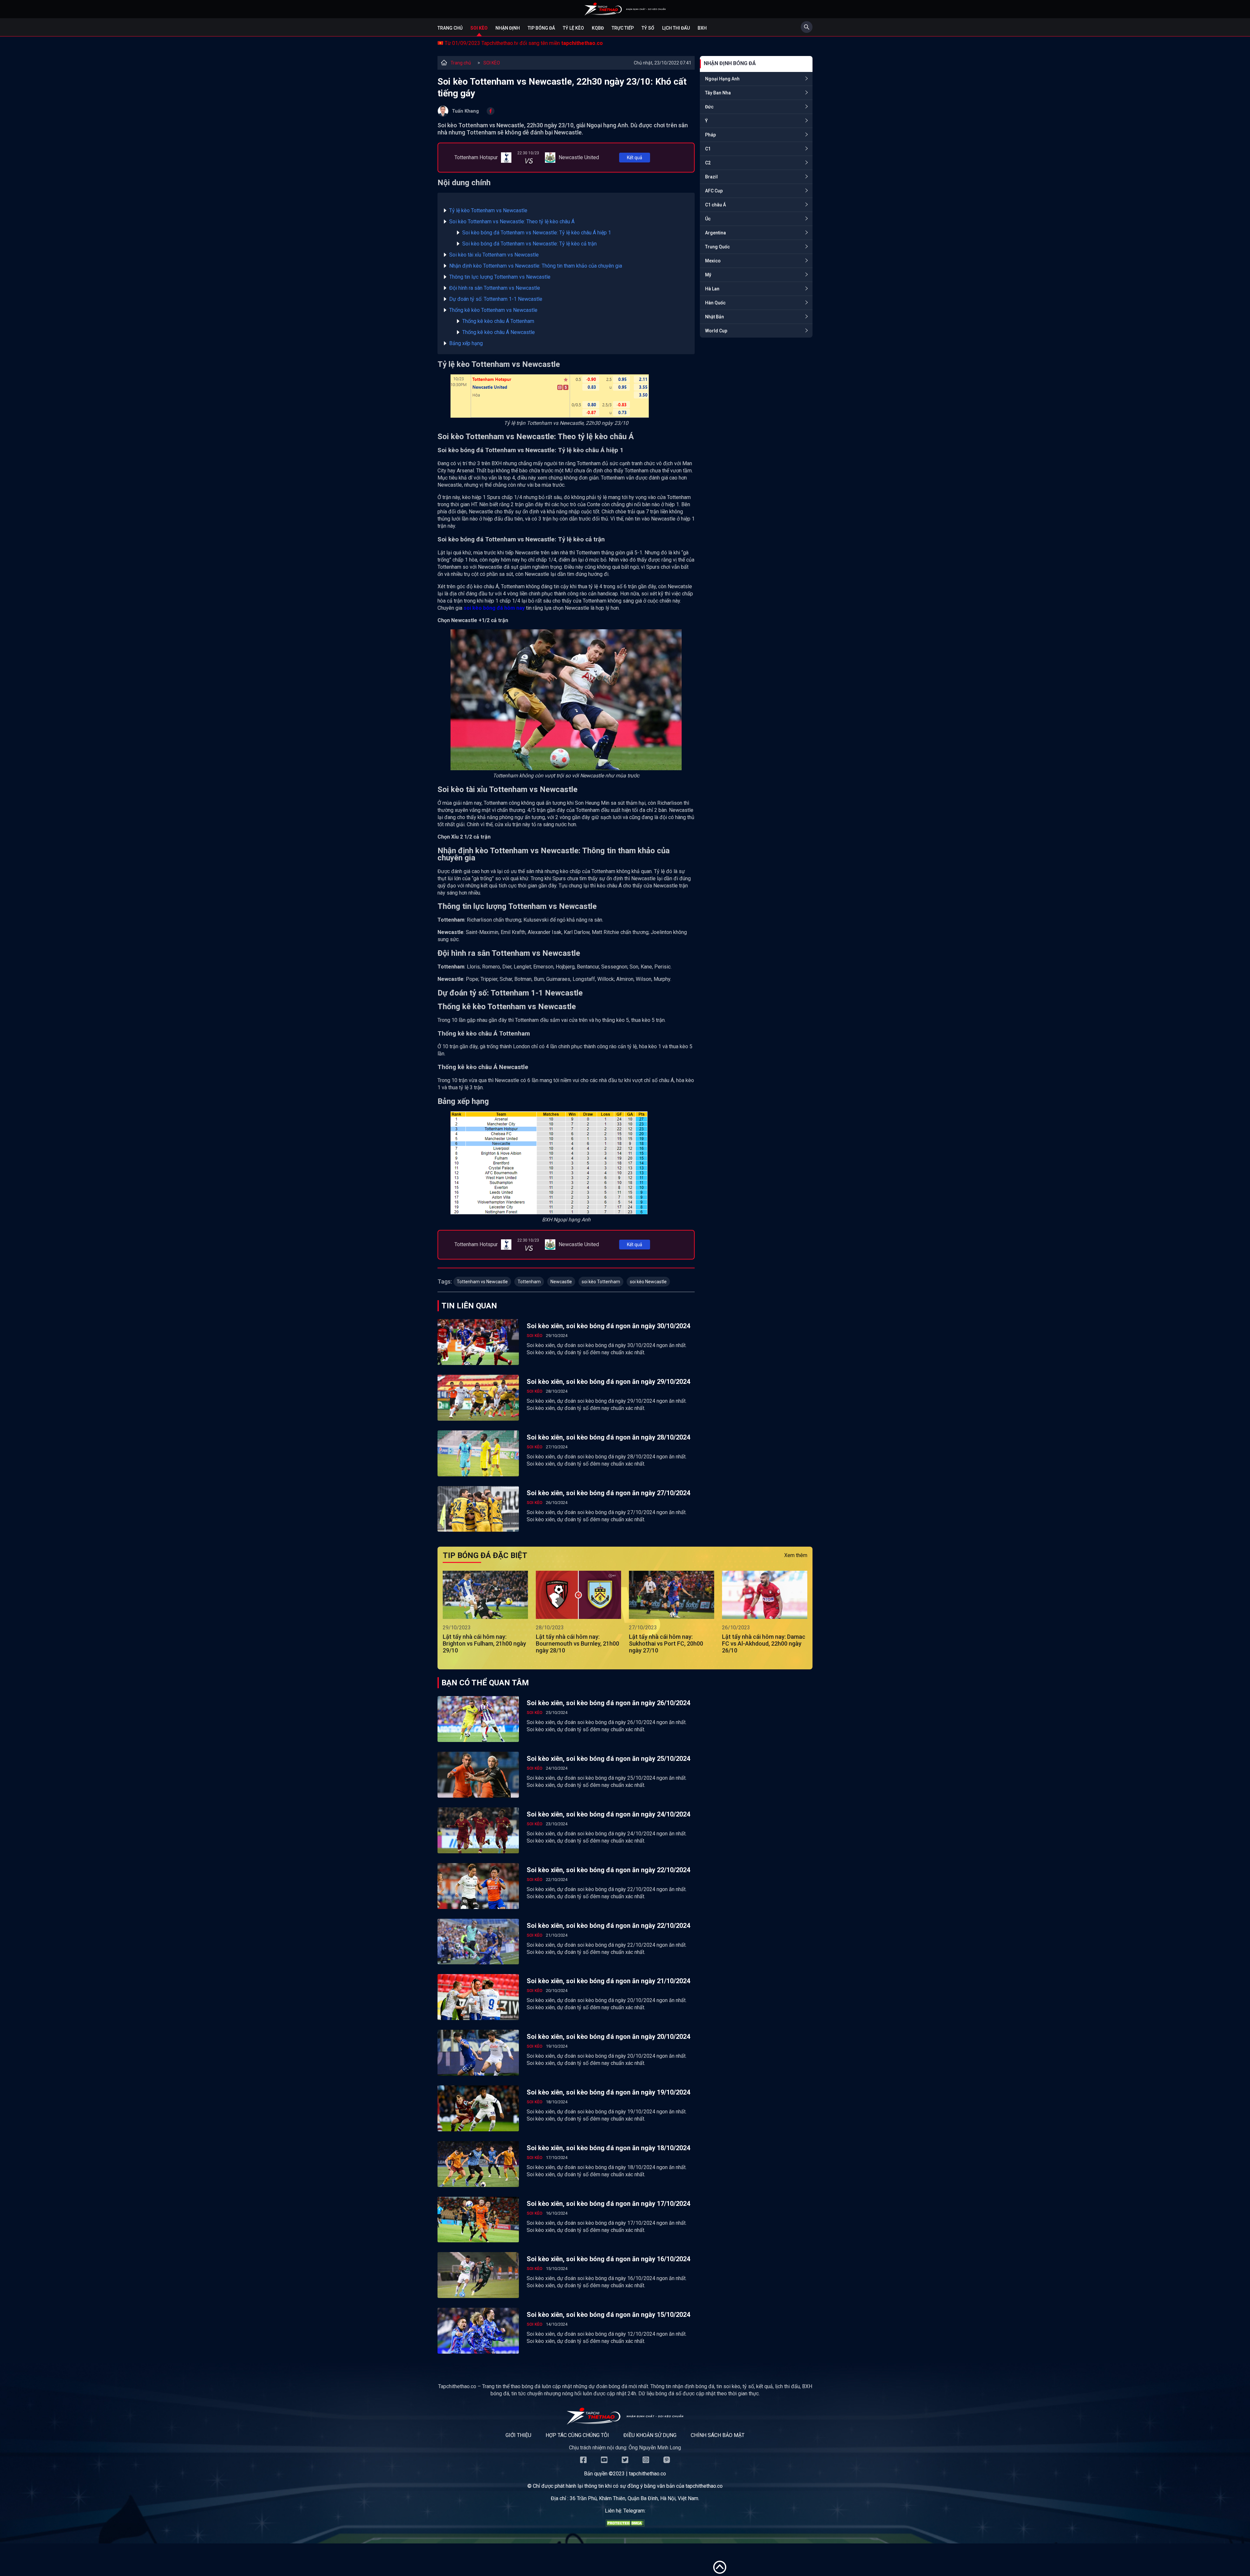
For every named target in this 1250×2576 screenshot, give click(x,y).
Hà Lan (712, 289)
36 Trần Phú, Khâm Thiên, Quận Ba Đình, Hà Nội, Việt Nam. (634, 2498)
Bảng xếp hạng (466, 343)
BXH (702, 28)
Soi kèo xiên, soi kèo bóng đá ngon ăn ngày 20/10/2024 (608, 2037)
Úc (708, 219)
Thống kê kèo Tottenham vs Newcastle (493, 310)
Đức (709, 107)
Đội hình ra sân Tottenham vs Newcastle (495, 288)
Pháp (710, 135)
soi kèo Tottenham (601, 1282)
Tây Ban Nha (718, 93)
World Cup (716, 331)
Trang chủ (450, 28)
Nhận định (508, 28)
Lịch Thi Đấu (676, 28)
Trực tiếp (623, 28)
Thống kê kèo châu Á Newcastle (499, 332)
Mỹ (708, 275)
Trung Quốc (717, 247)
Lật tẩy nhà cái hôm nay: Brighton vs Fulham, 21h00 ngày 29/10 (484, 1643)
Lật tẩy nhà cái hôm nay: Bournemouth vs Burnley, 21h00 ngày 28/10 (577, 1643)
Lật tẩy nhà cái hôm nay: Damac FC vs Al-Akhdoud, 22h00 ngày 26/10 (764, 1643)
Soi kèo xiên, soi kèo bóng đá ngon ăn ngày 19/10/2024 (608, 2092)
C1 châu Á (715, 205)
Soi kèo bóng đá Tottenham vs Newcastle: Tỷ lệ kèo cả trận (529, 244)
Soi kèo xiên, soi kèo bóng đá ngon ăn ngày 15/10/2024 (608, 2315)
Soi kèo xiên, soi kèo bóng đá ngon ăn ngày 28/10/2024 (608, 1437)
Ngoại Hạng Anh (722, 79)
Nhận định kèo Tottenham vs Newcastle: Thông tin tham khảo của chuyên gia (536, 266)
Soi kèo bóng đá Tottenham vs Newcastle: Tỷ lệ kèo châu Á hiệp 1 (537, 233)
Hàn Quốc (715, 303)
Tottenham (529, 1282)
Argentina (715, 233)
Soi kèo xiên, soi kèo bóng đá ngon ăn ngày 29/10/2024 (608, 1382)
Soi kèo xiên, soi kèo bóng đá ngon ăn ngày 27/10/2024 (608, 1493)
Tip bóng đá (541, 28)
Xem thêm (796, 1555)
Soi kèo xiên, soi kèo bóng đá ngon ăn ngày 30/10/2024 (608, 1326)
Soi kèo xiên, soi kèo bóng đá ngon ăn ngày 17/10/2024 (608, 2204)
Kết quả (635, 158)
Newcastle (561, 1282)
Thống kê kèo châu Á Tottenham (498, 321)
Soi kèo (479, 28)
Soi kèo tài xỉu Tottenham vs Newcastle (494, 255)
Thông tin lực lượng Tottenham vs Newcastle (500, 277)
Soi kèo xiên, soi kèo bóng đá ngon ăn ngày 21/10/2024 (608, 1981)
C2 (708, 163)
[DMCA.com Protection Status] (625, 2525)
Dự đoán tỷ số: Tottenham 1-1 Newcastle (496, 299)
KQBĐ (598, 28)
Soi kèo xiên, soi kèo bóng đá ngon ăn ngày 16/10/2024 (608, 2259)
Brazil (711, 177)
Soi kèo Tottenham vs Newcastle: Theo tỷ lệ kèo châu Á (512, 222)
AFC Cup (714, 191)
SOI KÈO (492, 63)
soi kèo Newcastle (648, 1282)
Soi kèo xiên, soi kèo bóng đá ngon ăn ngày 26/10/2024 (608, 1703)
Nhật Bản (715, 317)
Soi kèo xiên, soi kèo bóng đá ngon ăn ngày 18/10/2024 (608, 2148)
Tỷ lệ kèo (573, 28)
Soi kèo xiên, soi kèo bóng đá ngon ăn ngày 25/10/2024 (608, 1759)
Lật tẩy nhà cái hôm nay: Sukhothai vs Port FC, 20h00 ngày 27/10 (666, 1643)
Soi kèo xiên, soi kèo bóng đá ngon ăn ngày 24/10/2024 (608, 1814)
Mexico (713, 261)
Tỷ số (648, 28)
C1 (708, 149)
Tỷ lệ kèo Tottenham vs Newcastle (488, 210)
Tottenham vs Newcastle (482, 1282)
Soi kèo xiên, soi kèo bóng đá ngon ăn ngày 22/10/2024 (608, 1870)
